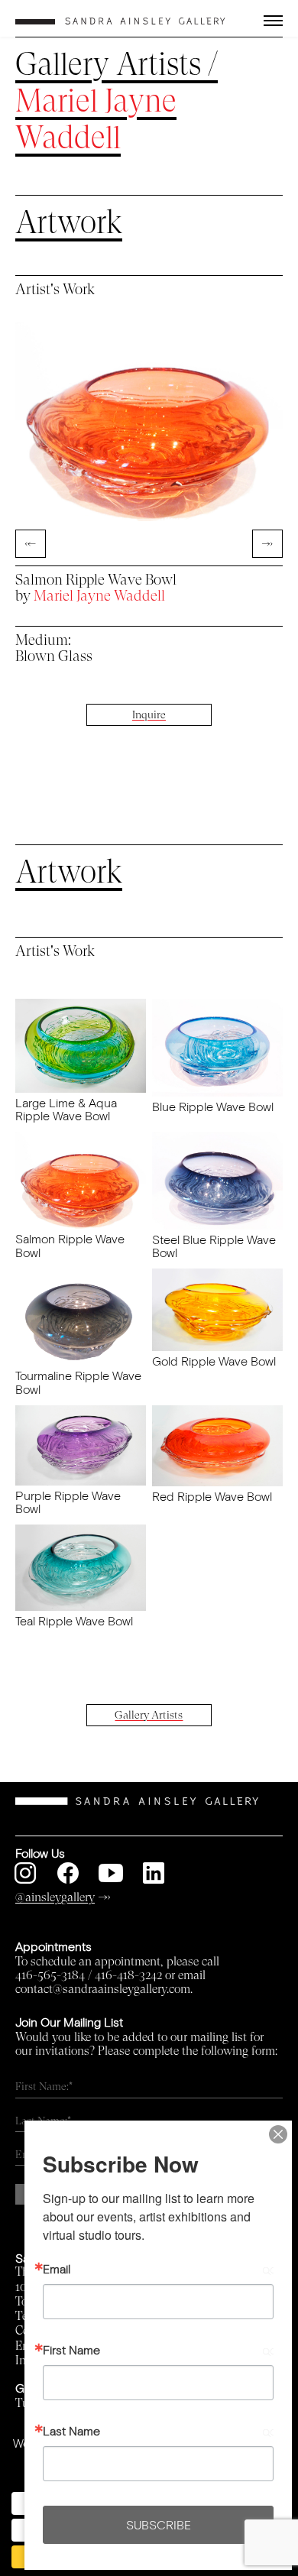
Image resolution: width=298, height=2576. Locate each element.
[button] (261, 21)
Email (57, 2269)
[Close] (278, 2134)
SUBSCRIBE (159, 2524)
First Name (71, 2350)
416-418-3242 (128, 1975)
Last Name (71, 2431)
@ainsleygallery (55, 1897)
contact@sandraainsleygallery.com (103, 1989)
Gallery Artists (108, 65)
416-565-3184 (50, 1975)
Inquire (149, 715)
